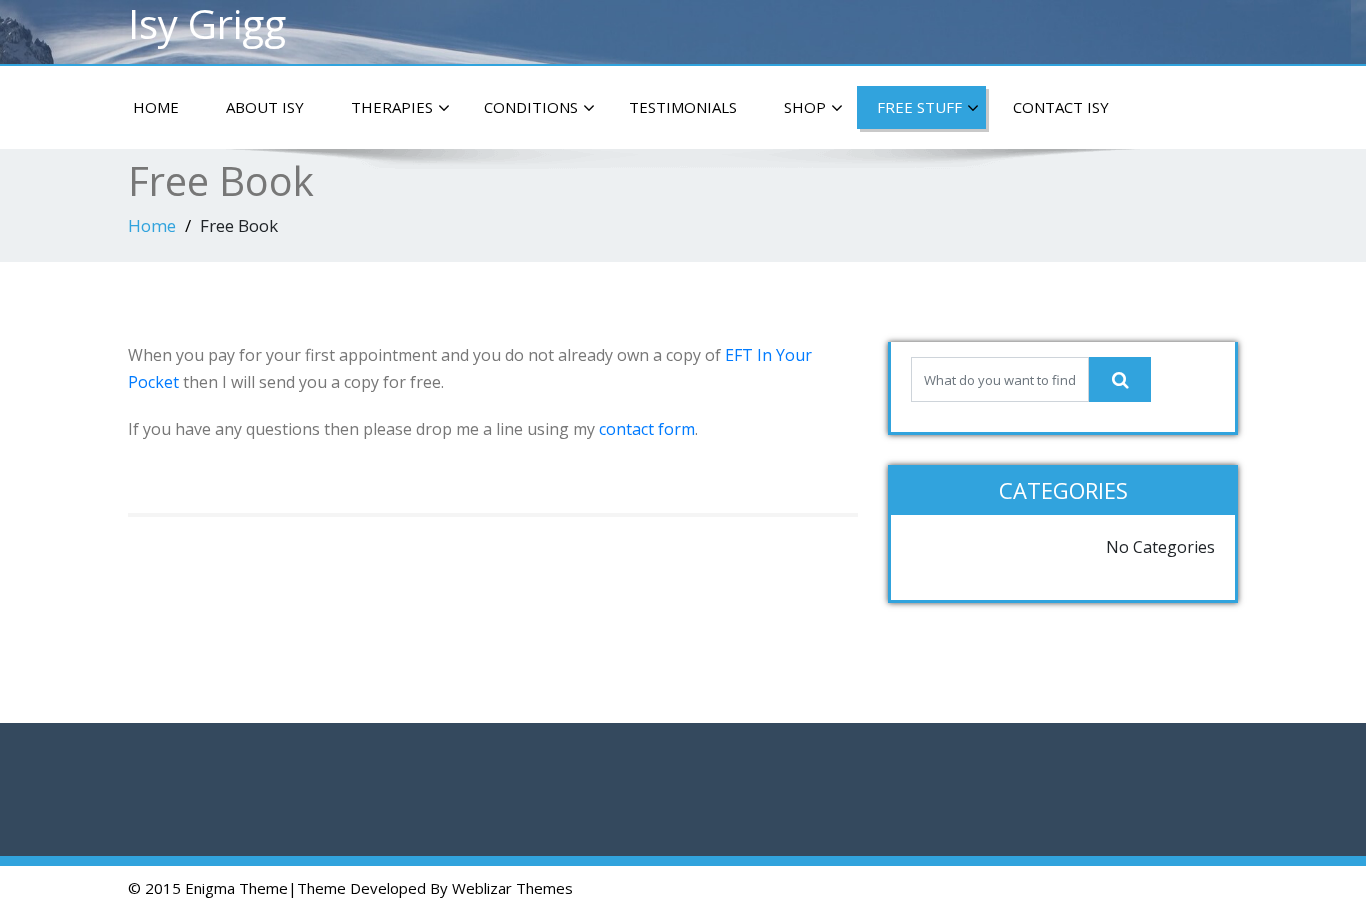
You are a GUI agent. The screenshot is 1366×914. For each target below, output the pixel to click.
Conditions (531, 107)
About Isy (265, 107)
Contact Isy (1061, 107)
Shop (805, 107)
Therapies (392, 107)
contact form (647, 429)
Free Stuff (919, 107)
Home (156, 107)
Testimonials (683, 107)
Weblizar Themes (512, 888)
